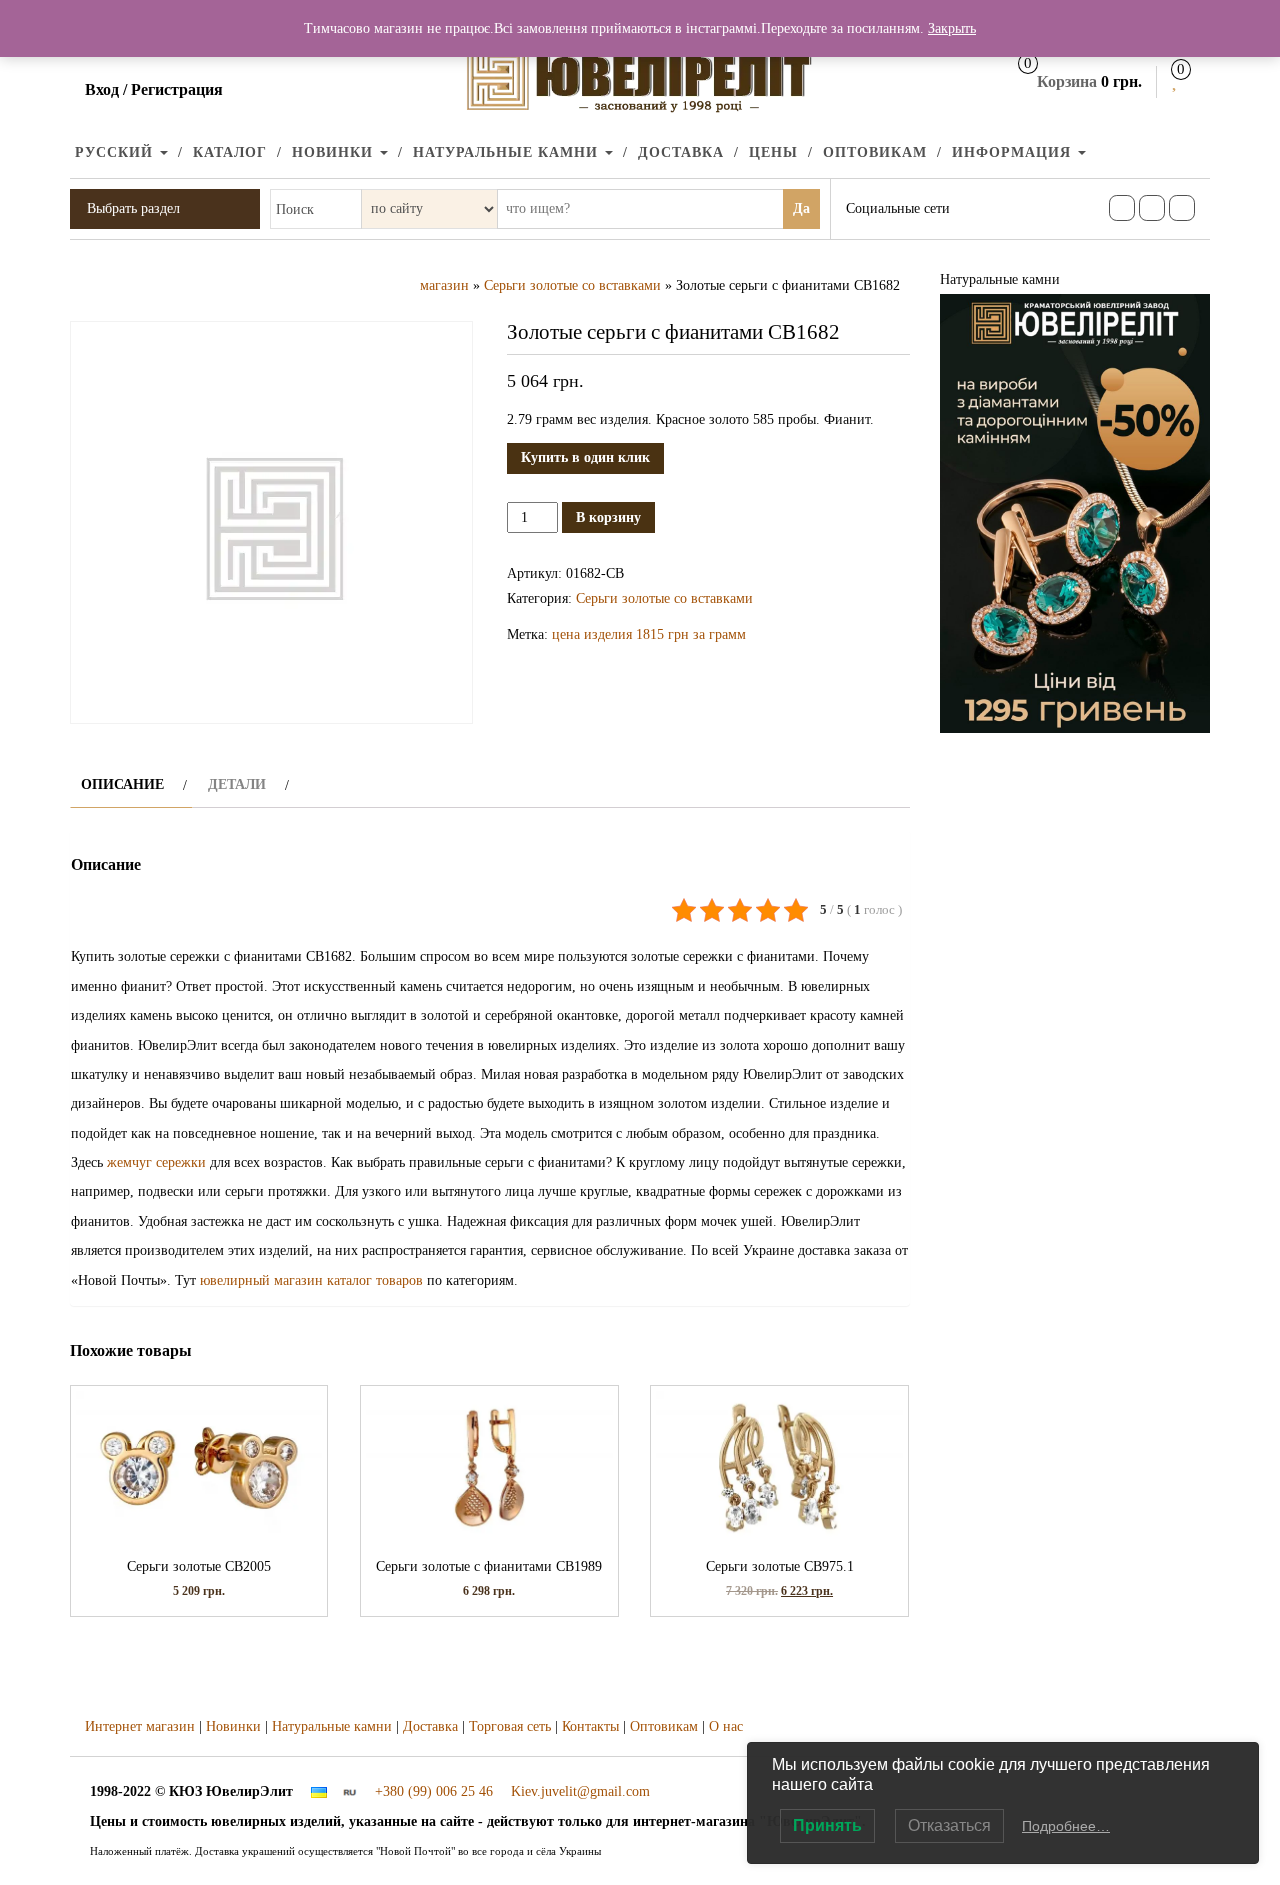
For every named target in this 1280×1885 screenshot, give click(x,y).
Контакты (590, 1726)
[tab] (131, 784)
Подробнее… (1066, 1826)
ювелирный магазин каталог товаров (311, 1280)
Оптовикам (875, 152)
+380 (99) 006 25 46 (434, 1791)
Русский (116, 152)
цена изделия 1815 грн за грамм (649, 634)
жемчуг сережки (156, 1162)
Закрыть (952, 28)
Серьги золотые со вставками (572, 285)
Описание (122, 784)
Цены (773, 152)
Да (801, 208)
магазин (444, 285)
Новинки (335, 152)
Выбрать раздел (133, 208)
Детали (237, 784)
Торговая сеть (510, 1726)
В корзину (608, 517)
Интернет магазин (140, 1726)
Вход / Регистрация (154, 89)
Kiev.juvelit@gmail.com (580, 1791)
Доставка (681, 152)
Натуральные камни (508, 152)
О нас (726, 1726)
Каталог (230, 152)
